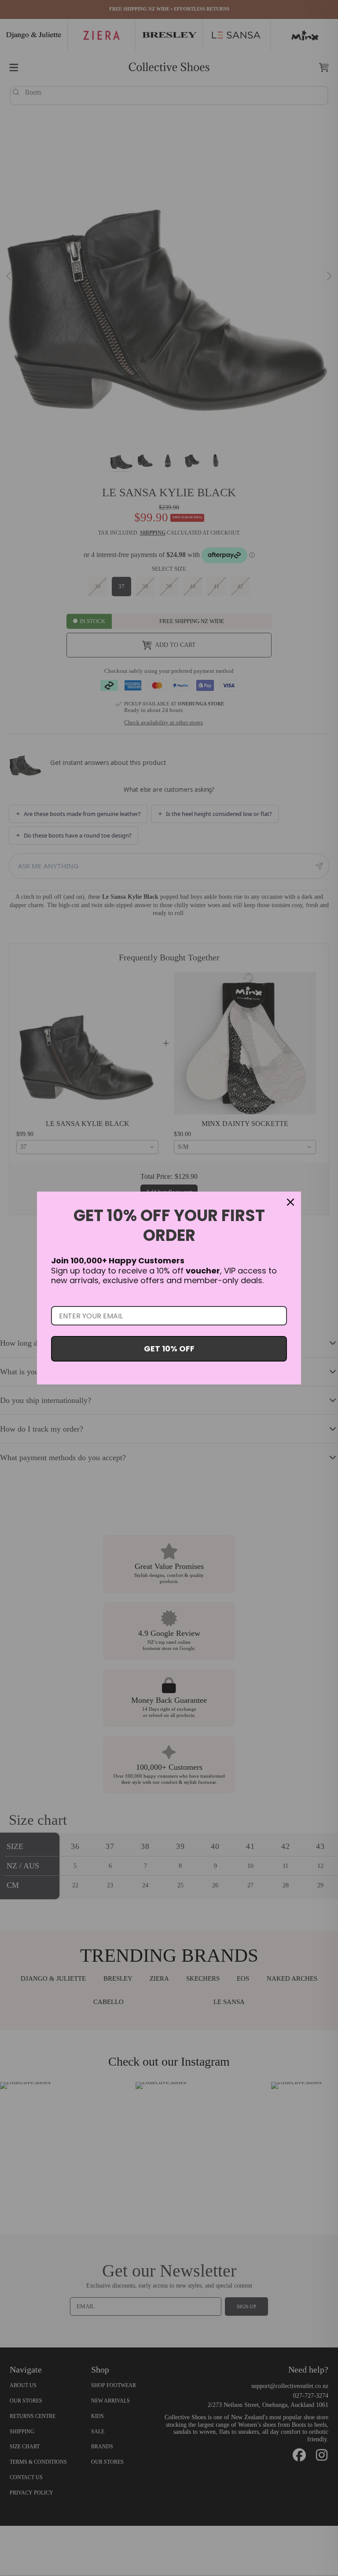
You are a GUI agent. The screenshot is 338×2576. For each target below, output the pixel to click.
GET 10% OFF (169, 1349)
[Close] (290, 1202)
